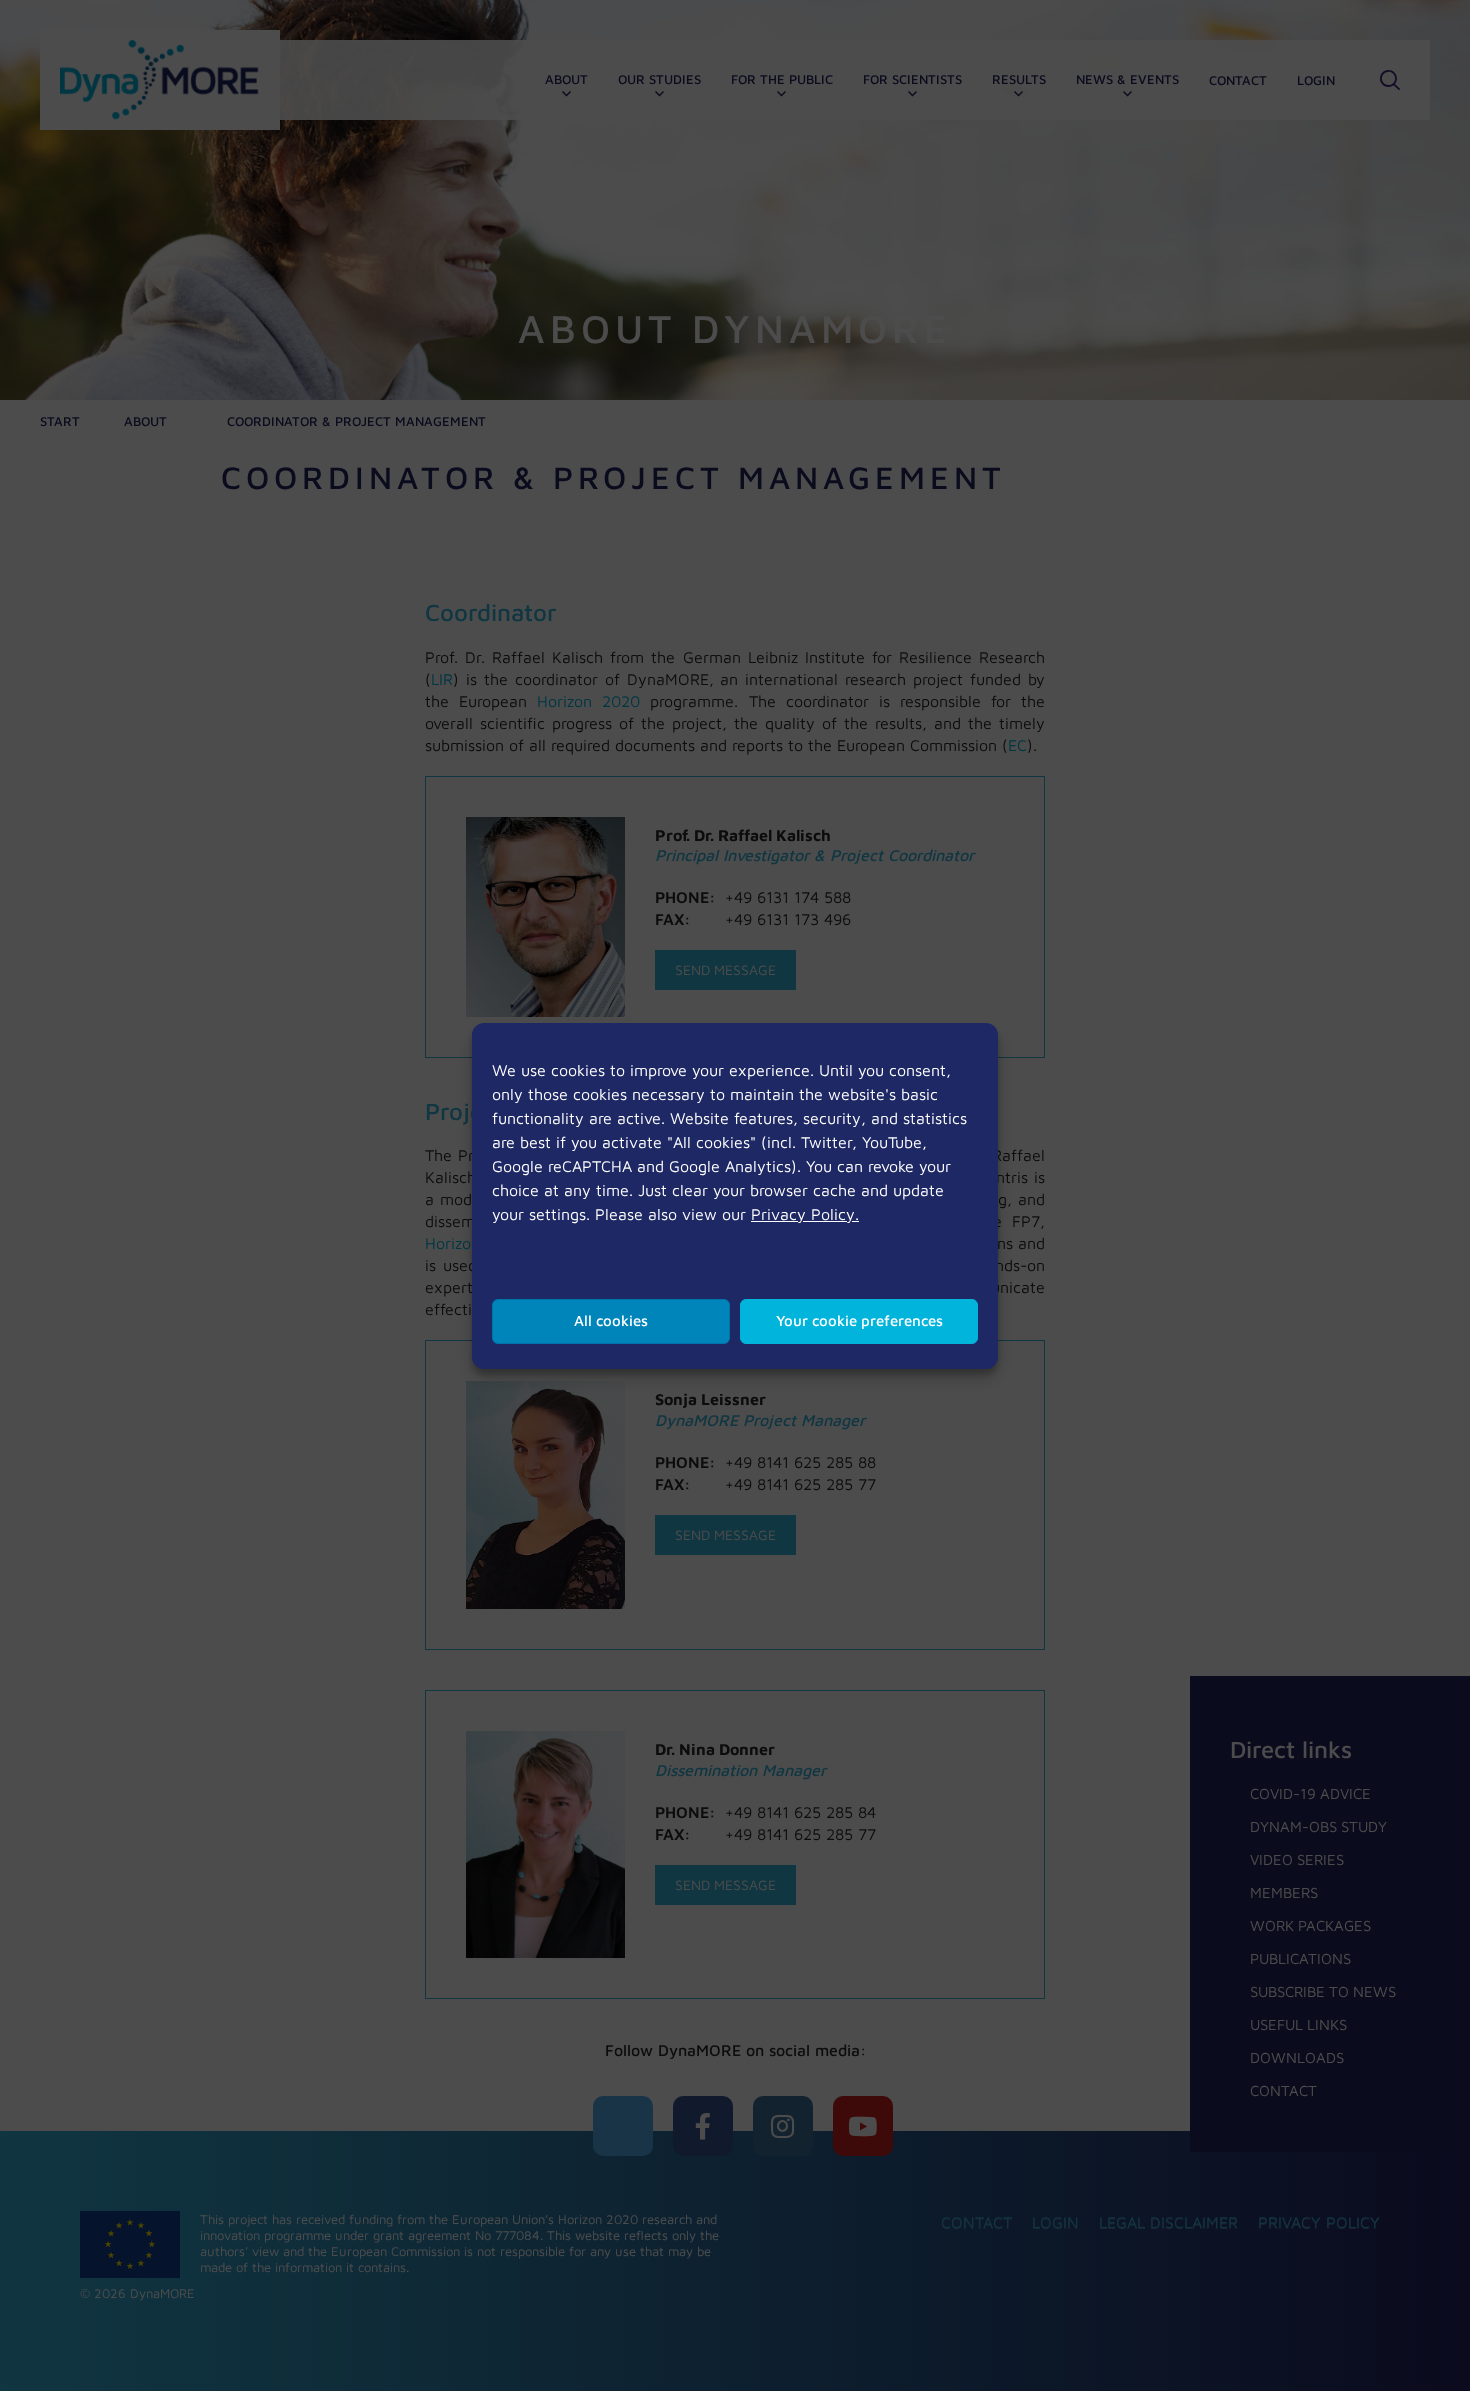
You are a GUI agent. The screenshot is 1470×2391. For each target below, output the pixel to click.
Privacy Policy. (805, 1214)
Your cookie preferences (859, 1320)
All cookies (611, 1320)
